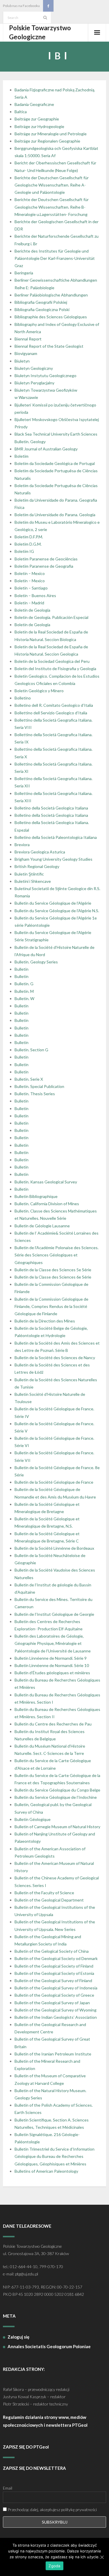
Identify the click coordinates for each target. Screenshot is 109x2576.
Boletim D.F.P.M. (29, 537)
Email (8, 2488)
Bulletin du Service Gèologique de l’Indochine (56, 1797)
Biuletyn (22, 361)
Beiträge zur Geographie (37, 119)
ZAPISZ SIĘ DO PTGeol (26, 2447)
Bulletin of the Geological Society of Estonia (54, 1973)
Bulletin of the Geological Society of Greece (54, 1995)
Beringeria (24, 273)
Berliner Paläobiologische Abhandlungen (51, 295)
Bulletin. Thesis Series (35, 1094)
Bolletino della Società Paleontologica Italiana (56, 837)
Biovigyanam (26, 353)
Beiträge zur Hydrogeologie (39, 126)
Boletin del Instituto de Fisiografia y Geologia (55, 669)
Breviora (22, 845)
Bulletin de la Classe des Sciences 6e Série (53, 1277)
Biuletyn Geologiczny (34, 368)
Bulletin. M (24, 991)
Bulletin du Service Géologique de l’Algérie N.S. (57, 911)
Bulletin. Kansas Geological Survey (46, 1182)
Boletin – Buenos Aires (35, 595)
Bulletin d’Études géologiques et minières (52, 1673)
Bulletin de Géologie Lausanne (42, 1226)
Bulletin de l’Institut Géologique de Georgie (54, 1614)
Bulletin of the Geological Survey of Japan (52, 2003)
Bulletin (22, 969)
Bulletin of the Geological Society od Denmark (56, 1958)
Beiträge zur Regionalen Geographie (47, 141)
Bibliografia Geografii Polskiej (41, 302)
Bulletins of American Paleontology (46, 2171)
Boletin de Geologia (32, 610)
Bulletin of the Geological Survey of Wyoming (56, 2010)
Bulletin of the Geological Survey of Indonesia (56, 1988)
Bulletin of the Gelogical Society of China (52, 1951)
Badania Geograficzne (34, 104)
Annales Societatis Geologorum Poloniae (49, 2346)
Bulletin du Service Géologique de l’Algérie (53, 903)
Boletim (22, 456)
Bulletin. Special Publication (39, 1086)
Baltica (21, 112)
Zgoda (54, 2566)
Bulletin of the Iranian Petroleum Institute (53, 2054)
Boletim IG (24, 551)
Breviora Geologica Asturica (40, 852)
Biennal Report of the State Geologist (49, 346)
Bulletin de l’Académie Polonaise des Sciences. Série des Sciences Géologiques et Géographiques (57, 1255)
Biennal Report (28, 339)
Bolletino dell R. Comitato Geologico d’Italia (54, 705)
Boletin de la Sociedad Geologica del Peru (52, 661)
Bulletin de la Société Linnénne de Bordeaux (54, 1548)
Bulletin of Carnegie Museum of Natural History (57, 1827)
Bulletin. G (24, 984)
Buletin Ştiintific (29, 874)
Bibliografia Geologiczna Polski (42, 309)
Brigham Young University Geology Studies (53, 859)
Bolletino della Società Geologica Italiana (51, 808)
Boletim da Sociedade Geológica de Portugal (55, 463)
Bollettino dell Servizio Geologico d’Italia (51, 713)
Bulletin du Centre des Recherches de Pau (53, 1724)
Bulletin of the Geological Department (49, 1900)
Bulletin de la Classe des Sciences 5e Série (53, 1270)
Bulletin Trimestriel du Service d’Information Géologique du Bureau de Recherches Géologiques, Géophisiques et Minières (54, 2156)
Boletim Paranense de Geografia (44, 566)
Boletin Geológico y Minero (39, 691)
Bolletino (23, 698)
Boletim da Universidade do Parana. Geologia (55, 515)
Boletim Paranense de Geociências (46, 559)
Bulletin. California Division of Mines (47, 1204)
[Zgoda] (102, 2557)
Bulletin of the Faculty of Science (44, 1893)
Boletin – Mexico (30, 573)
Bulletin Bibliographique (36, 1196)
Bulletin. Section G (31, 1050)
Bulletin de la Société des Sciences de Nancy (55, 1358)
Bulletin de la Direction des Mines (45, 1321)
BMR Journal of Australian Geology (46, 449)
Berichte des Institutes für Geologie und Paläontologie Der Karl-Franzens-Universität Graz (55, 258)
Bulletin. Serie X (29, 1079)
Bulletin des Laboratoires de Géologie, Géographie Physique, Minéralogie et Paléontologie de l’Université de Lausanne (53, 1643)
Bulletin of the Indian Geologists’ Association (56, 2017)
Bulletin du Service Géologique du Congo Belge (57, 1790)
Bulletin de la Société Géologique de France (54, 1482)
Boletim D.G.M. (28, 544)
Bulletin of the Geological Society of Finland (54, 1966)
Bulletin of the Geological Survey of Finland (53, 1981)
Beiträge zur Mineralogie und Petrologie (51, 134)
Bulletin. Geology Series (36, 962)
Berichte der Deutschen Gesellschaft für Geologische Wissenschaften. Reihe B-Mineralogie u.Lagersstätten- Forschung (52, 207)
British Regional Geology (37, 866)
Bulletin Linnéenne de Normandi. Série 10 (52, 1665)
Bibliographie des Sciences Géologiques (51, 317)
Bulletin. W (24, 998)
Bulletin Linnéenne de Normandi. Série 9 (51, 1658)
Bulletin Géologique (33, 1819)
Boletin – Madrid (29, 603)
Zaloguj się (18, 2337)
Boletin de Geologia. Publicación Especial (51, 617)
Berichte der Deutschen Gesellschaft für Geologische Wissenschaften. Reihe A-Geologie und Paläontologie (52, 185)
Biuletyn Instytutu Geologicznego (45, 376)
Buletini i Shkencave (33, 881)
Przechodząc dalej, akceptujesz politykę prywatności (52, 2510)
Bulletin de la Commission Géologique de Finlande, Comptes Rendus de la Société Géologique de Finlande (51, 1306)
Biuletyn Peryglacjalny (34, 383)
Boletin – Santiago (31, 588)
